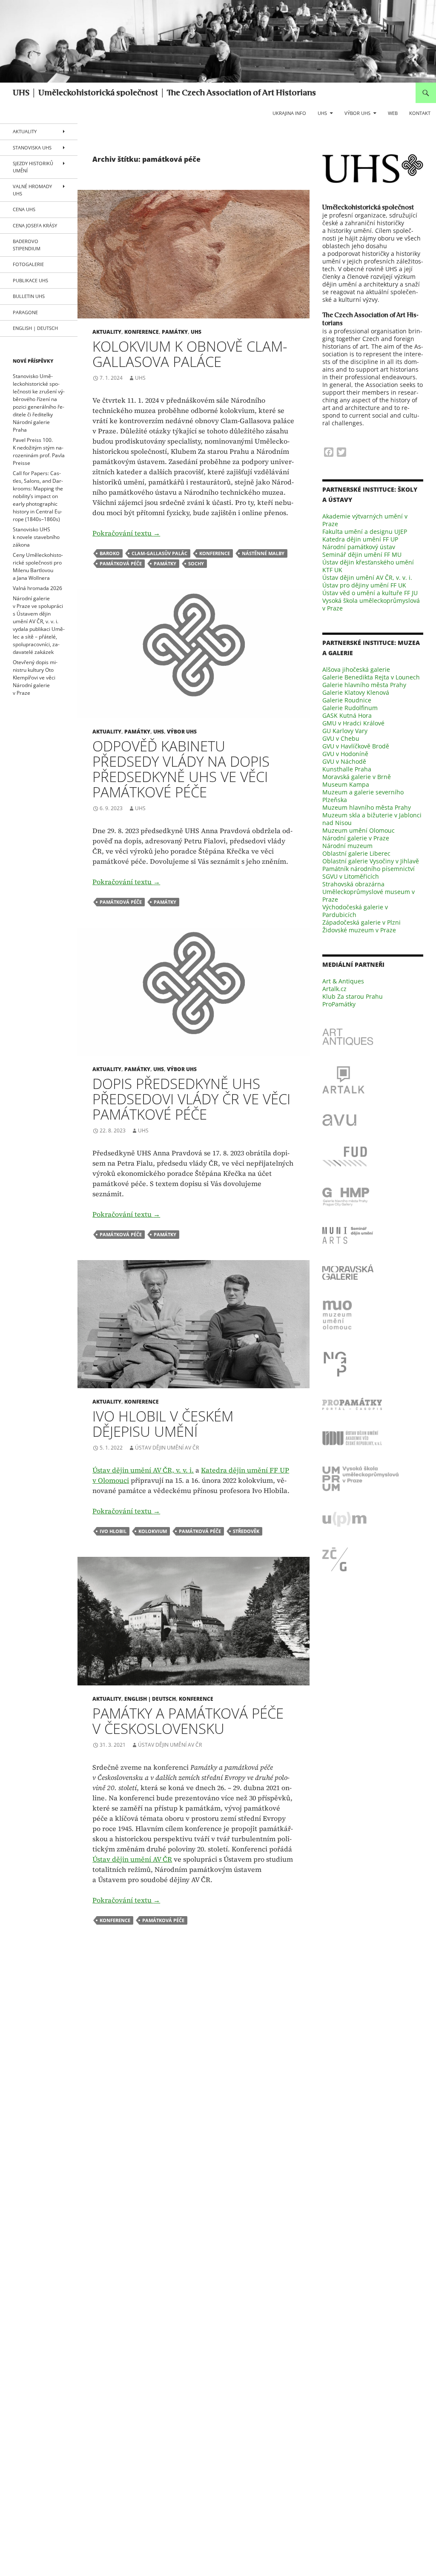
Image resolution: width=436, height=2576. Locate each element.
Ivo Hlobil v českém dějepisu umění (163, 1424)
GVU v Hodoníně (345, 754)
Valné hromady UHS (32, 190)
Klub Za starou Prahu (353, 996)
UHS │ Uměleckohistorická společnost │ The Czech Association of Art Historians (164, 93)
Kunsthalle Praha (347, 769)
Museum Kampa (346, 784)
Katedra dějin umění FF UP (360, 539)
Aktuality (107, 332)
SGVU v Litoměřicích (351, 876)
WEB (393, 113)
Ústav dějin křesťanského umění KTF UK (368, 566)
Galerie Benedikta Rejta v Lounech (371, 677)
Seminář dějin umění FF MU (362, 554)
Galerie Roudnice (347, 700)
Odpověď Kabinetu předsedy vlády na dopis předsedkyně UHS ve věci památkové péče (181, 769)
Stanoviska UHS (32, 148)
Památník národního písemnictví (369, 869)
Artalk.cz (334, 989)
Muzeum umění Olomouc (359, 830)
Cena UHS (24, 209)
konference (142, 332)
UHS (322, 113)
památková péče (121, 563)
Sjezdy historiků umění (33, 167)
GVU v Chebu (341, 738)
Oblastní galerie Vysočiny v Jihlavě (371, 861)
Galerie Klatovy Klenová (356, 692)
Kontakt (420, 113)
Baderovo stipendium (27, 245)
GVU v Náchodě (344, 761)
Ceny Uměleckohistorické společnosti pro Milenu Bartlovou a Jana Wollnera (38, 566)
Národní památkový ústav (359, 547)
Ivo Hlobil (113, 1531)
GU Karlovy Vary (345, 731)
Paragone (25, 312)
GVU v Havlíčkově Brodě (356, 746)
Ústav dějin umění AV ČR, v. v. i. (143, 1470)
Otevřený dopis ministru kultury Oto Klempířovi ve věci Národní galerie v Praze (35, 678)
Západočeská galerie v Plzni (361, 922)
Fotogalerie (28, 264)
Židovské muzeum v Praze (359, 930)
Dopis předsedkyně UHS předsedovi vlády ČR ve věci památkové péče (191, 1099)
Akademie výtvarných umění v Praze (365, 520)
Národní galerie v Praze (356, 838)
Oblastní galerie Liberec (356, 853)
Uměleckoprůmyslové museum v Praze (369, 895)
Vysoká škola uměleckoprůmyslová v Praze (371, 604)
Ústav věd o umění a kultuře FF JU (370, 593)
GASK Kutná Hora (347, 715)
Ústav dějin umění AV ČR (167, 1448)
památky (175, 332)
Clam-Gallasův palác (159, 553)
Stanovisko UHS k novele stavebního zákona (36, 537)
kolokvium (153, 1531)
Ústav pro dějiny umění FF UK (364, 585)
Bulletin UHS (29, 296)
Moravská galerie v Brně (357, 777)
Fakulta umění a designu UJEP (365, 532)
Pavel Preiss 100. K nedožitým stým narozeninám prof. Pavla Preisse (39, 451)
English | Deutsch (150, 1699)
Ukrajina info (289, 113)
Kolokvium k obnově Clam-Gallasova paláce (190, 354)
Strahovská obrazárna (353, 884)
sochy (196, 563)
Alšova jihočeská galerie (356, 669)
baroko (110, 553)
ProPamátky (339, 1004)
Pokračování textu (126, 533)
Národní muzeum (347, 846)
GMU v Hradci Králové (353, 723)
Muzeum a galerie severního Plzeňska (363, 796)
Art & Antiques (343, 981)
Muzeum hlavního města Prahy (367, 807)
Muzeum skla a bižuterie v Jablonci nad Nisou (372, 819)
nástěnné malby (263, 553)
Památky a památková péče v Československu (188, 1721)
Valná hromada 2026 (37, 588)
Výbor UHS (357, 113)
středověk (246, 1531)
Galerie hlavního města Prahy (364, 685)
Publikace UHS (30, 280)
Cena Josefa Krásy (35, 225)
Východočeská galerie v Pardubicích (355, 911)
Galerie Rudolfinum (350, 708)
